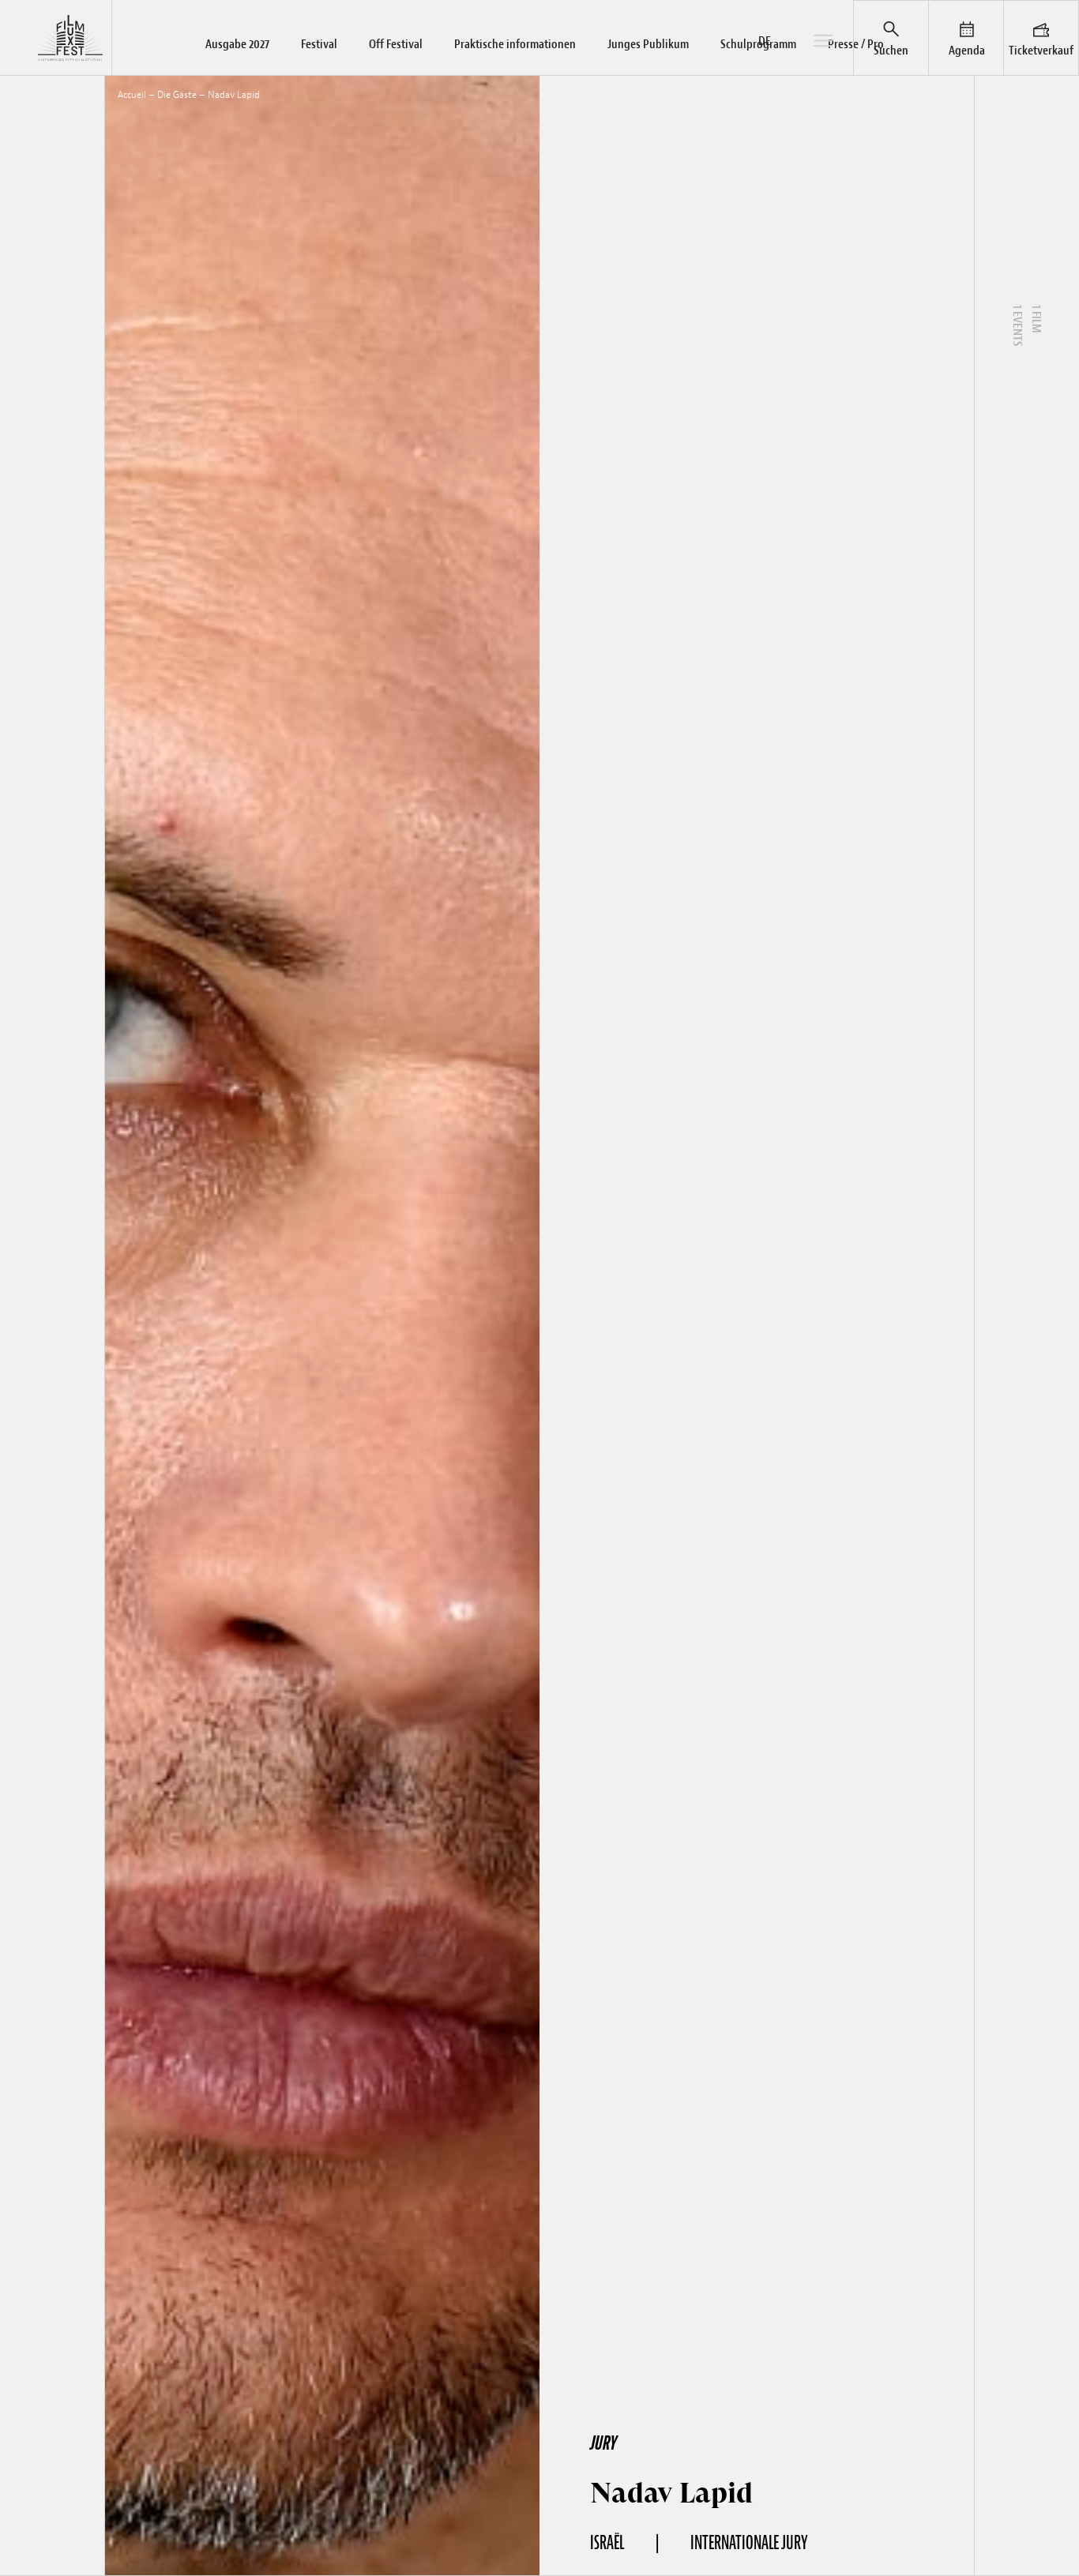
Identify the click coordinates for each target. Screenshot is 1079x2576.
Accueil (132, 95)
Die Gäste (177, 95)
